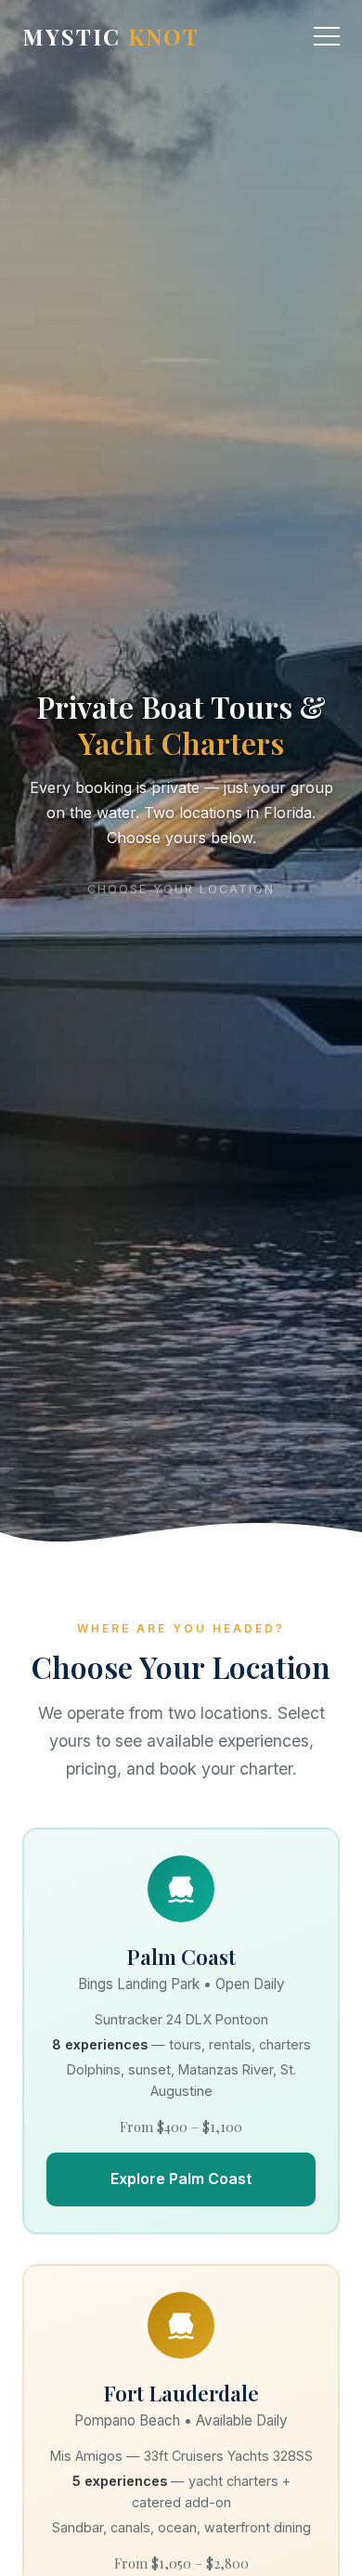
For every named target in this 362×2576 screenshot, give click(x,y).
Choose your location (181, 883)
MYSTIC (111, 36)
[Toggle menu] (327, 36)
